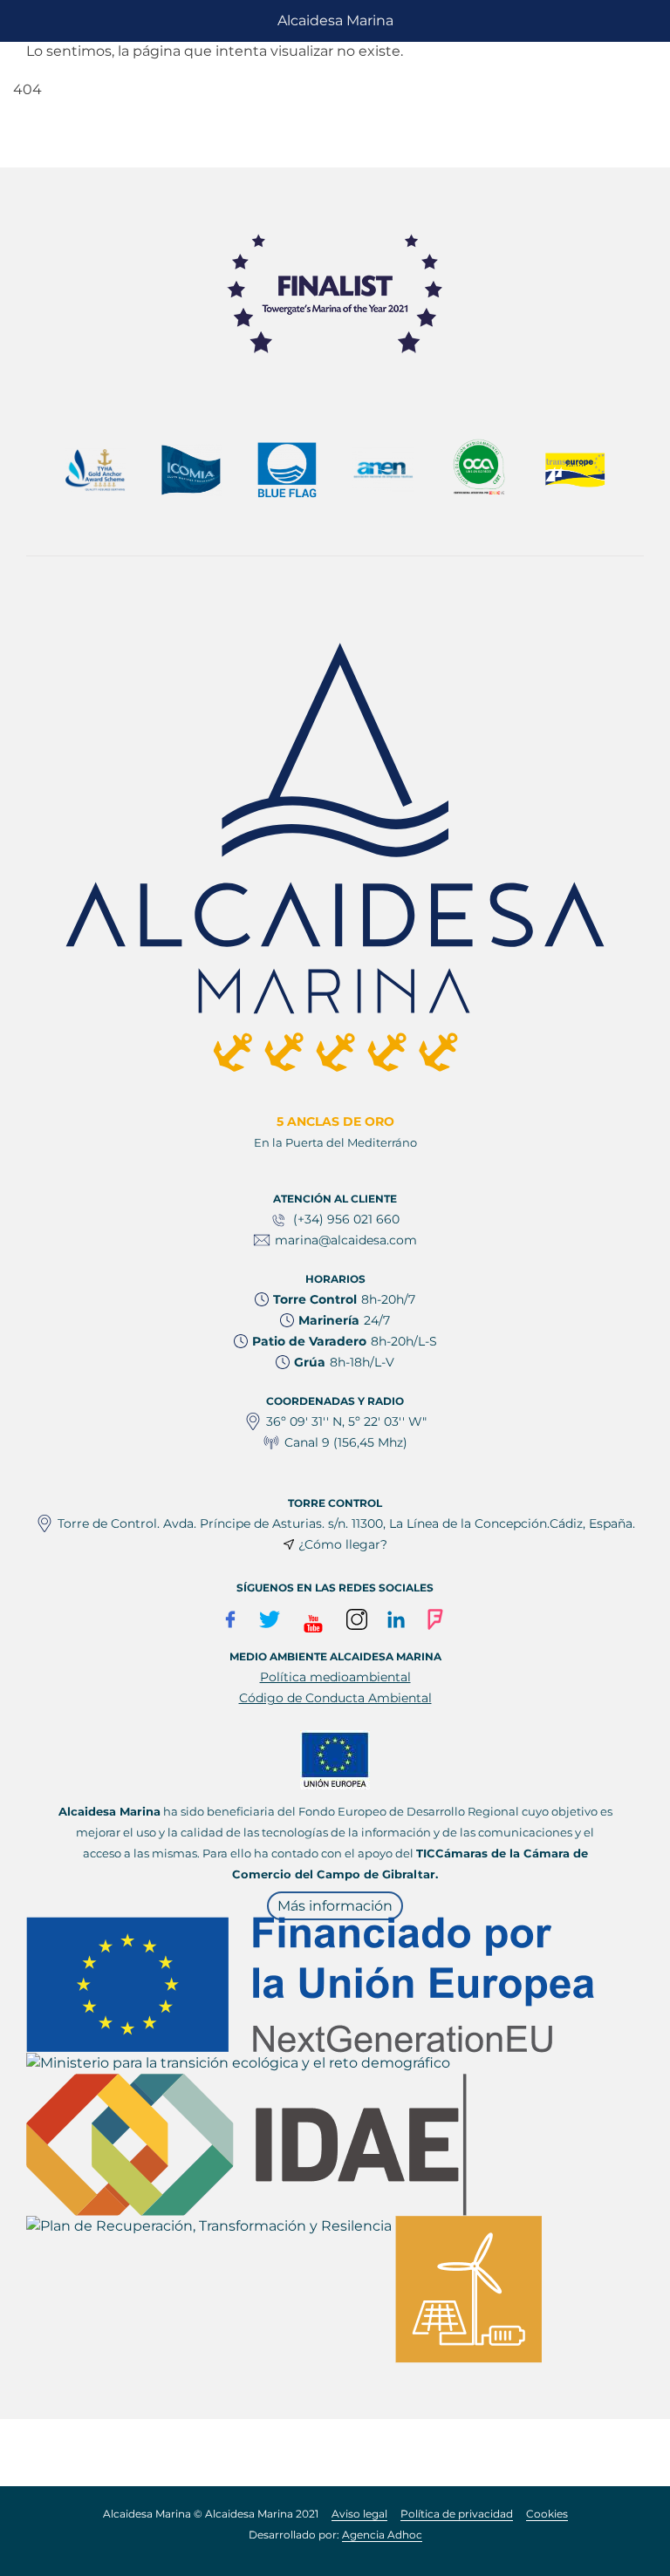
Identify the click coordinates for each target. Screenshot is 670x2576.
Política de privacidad (457, 2514)
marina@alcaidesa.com (346, 1240)
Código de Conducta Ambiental (335, 1698)
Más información (335, 1906)
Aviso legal (359, 2514)
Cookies (547, 2514)
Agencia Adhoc (382, 2535)
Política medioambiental (335, 1677)
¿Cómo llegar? (343, 1544)
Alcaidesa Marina (335, 20)
